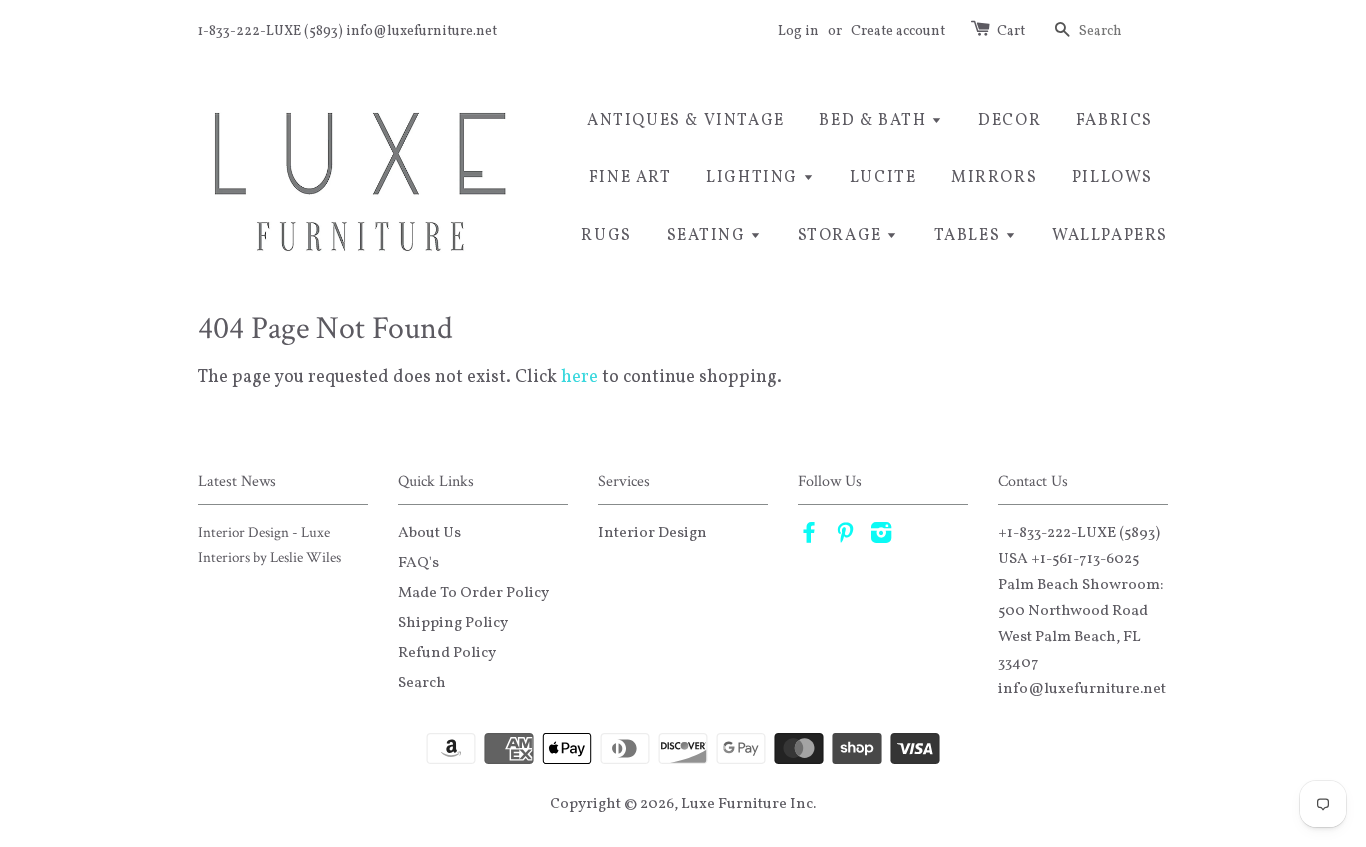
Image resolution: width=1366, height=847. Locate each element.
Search (422, 683)
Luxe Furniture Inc (747, 804)
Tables (969, 236)
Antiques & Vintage (686, 121)
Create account (898, 31)
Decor (1009, 121)
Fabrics (1114, 121)
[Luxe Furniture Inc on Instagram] (881, 537)
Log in (798, 31)
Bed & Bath (875, 121)
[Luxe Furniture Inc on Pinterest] (845, 537)
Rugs (606, 236)
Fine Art (630, 178)
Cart (1011, 31)
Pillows (1112, 178)
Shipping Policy (453, 623)
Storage (842, 236)
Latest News (237, 481)
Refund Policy (447, 653)
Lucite (883, 178)
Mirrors (994, 178)
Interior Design (652, 533)
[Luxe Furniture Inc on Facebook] (809, 537)
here (579, 377)
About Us (429, 533)
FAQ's (418, 563)
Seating (709, 236)
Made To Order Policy (473, 593)
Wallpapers (1110, 236)
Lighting (754, 178)
